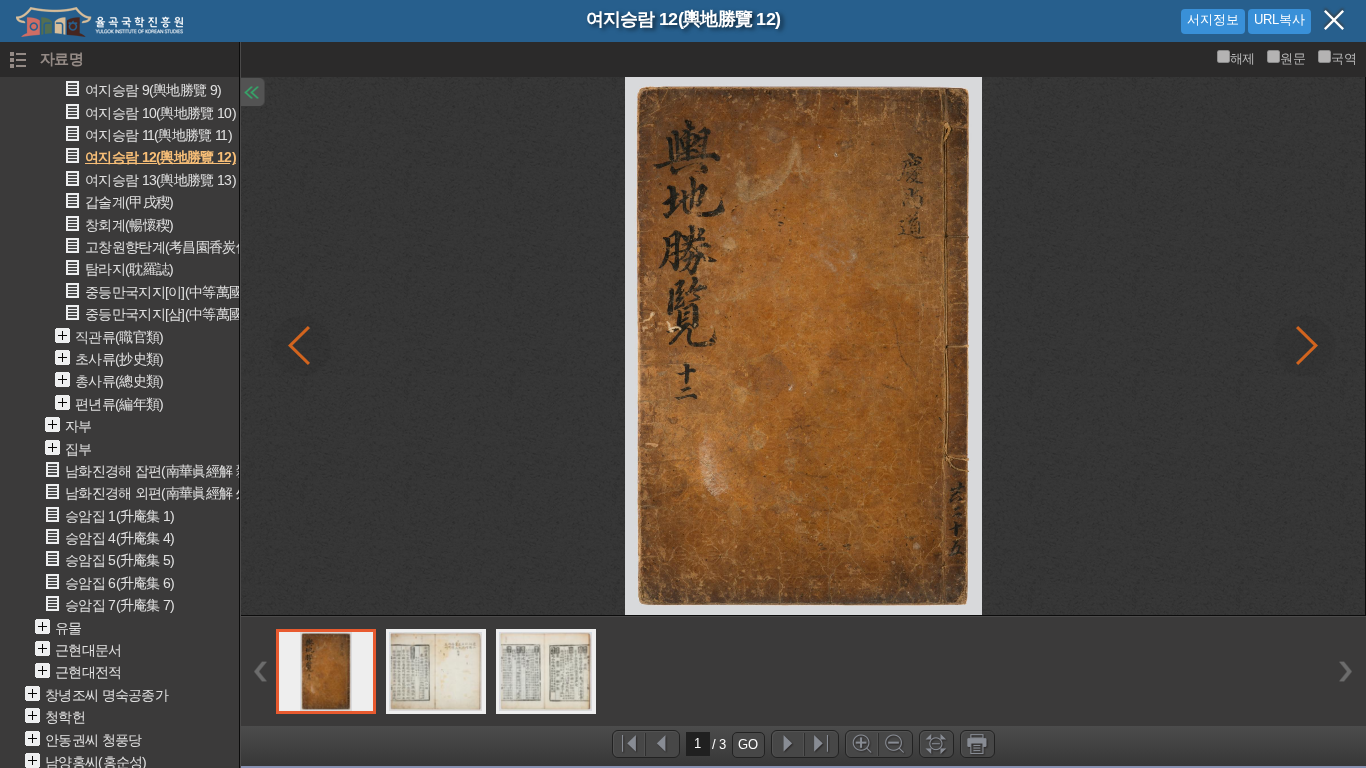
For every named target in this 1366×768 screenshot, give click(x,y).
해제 (1242, 58)
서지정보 (1213, 19)
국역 (1343, 58)
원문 (1292, 58)
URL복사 (1279, 19)
